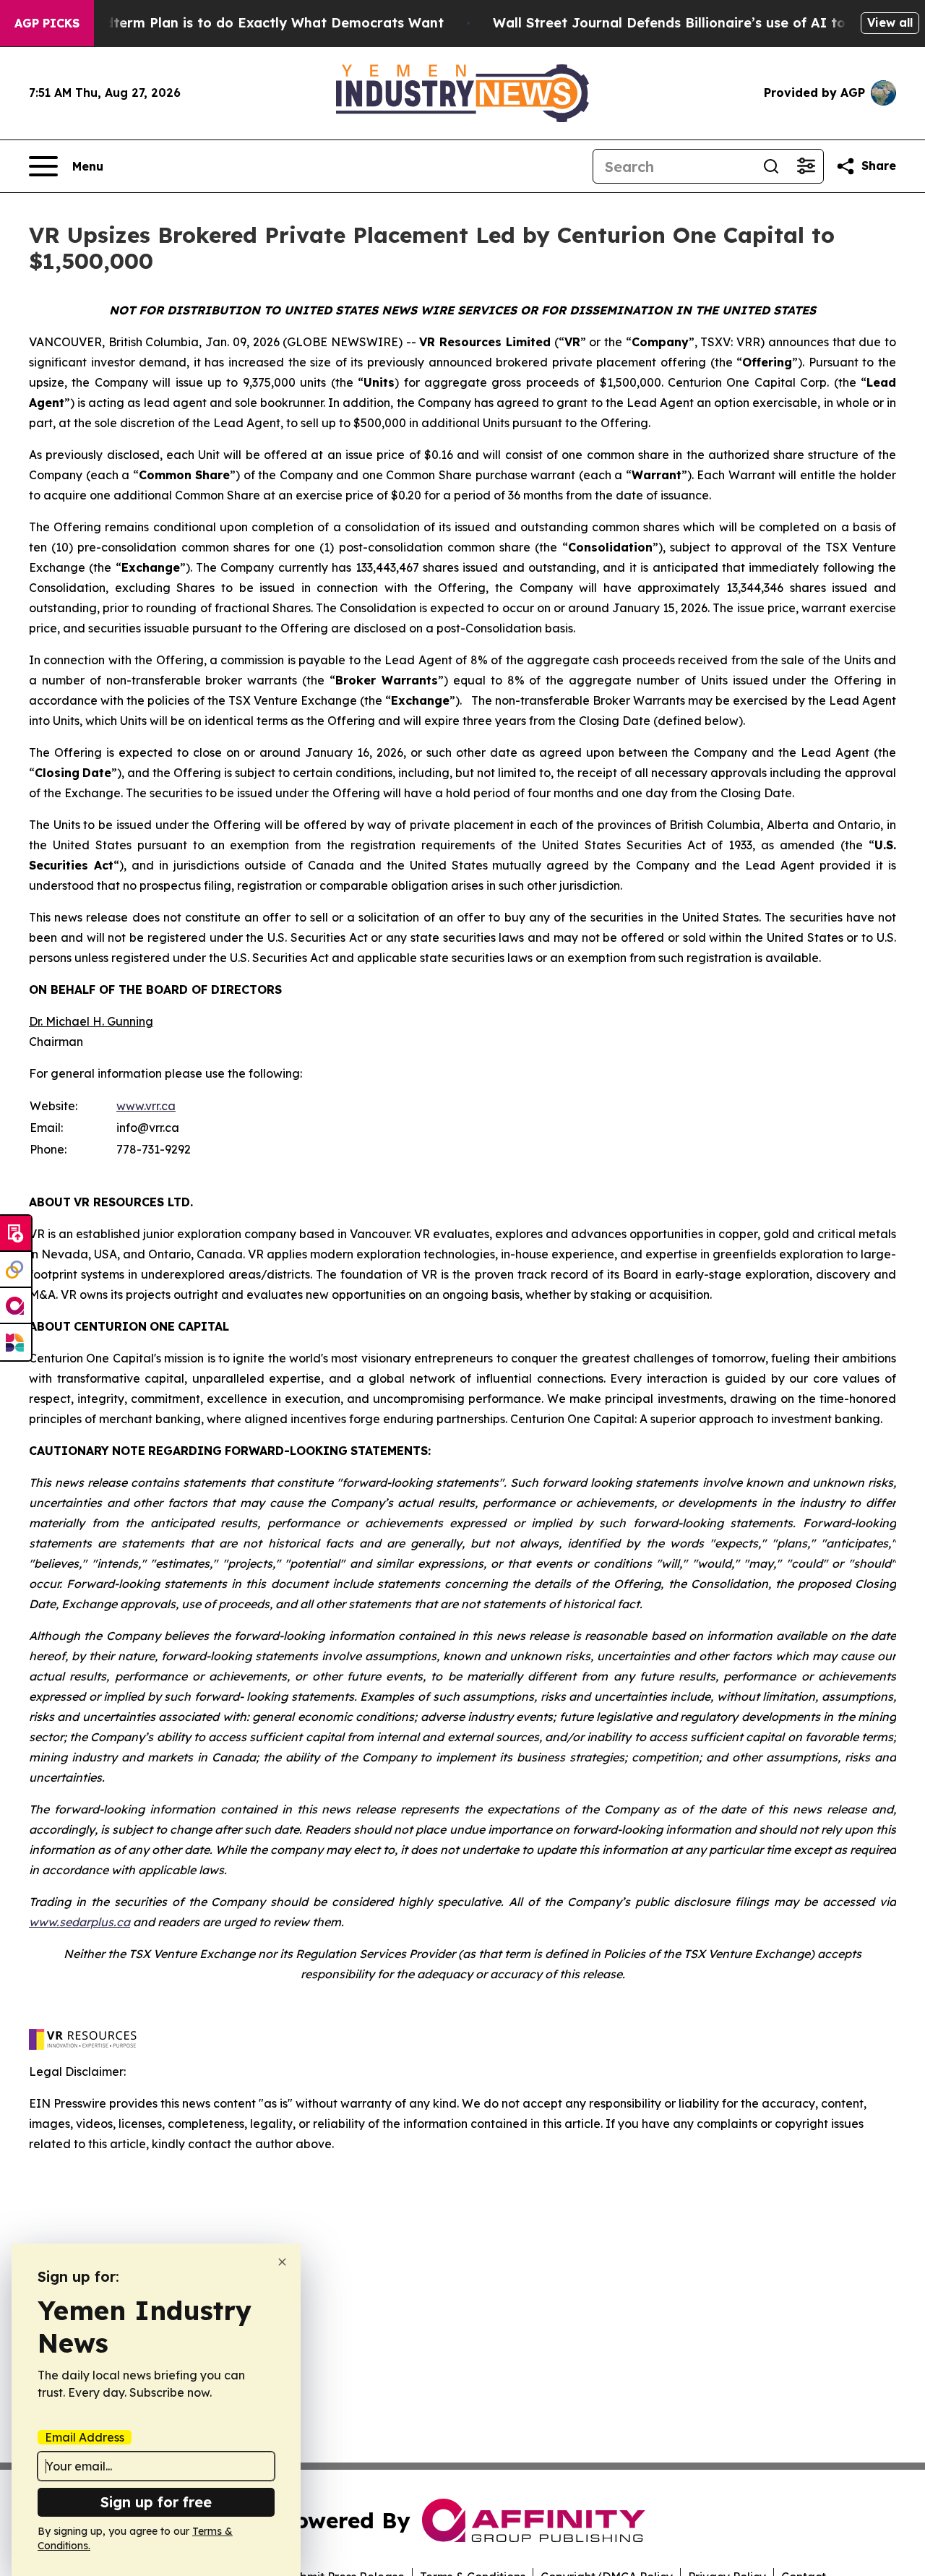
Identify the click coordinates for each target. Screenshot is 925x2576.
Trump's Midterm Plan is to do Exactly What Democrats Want (238, 23)
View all (890, 22)
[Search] (771, 166)
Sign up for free (156, 2502)
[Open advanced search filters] (806, 166)
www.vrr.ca (146, 1106)
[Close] (282, 2262)
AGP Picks (47, 23)
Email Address (85, 2437)
